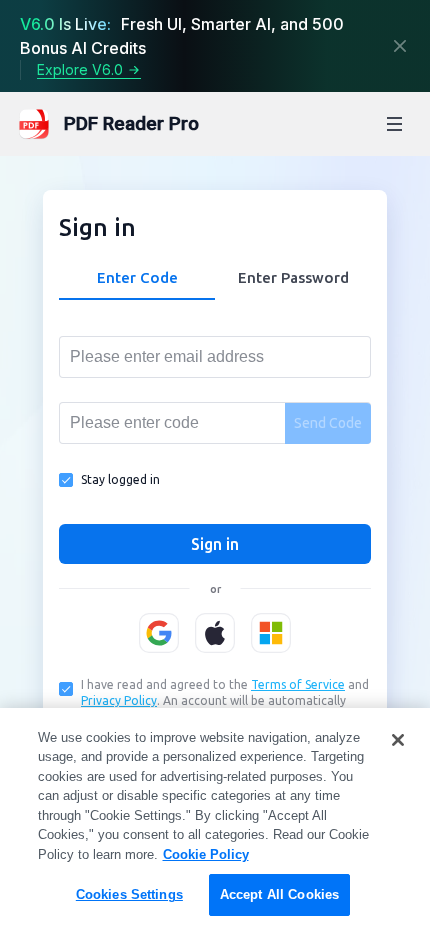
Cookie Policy (206, 854)
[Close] (400, 46)
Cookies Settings (129, 894)
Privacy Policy (119, 700)
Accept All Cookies (279, 894)
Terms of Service (298, 684)
